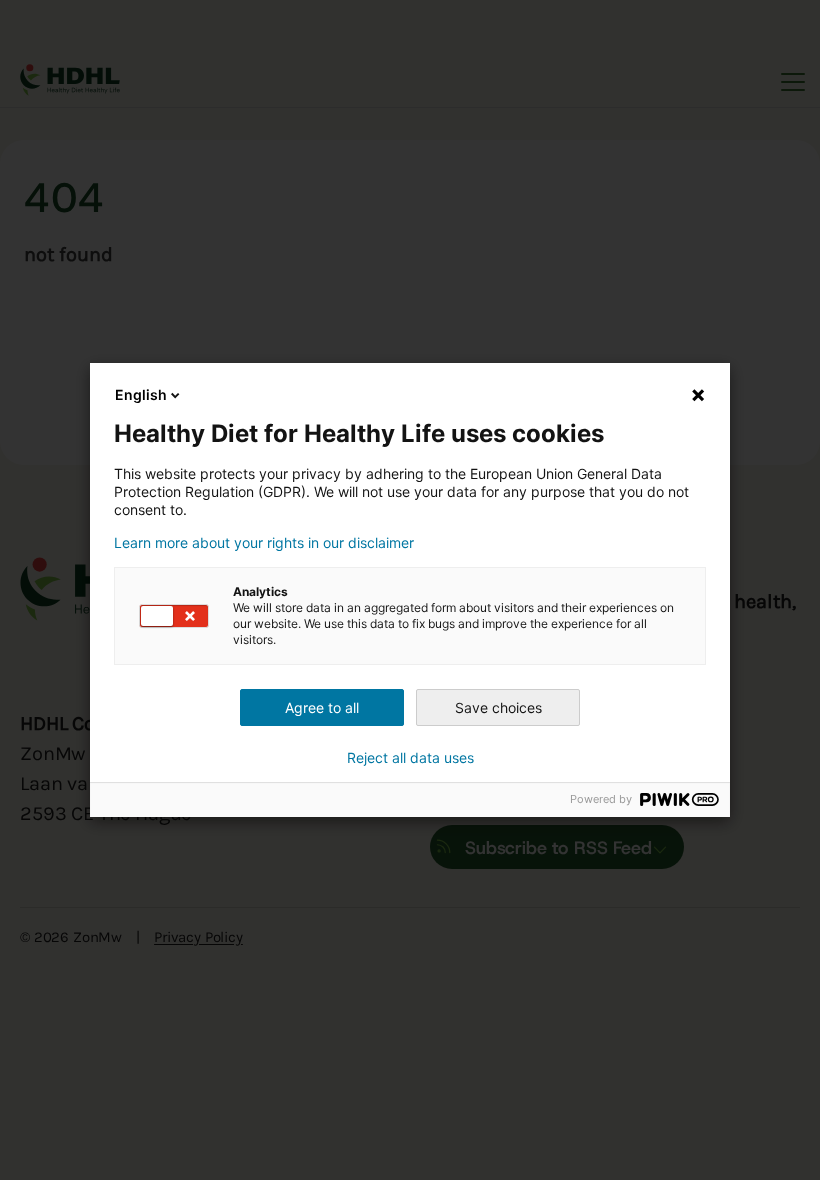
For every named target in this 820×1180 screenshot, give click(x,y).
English (141, 394)
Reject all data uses (410, 758)
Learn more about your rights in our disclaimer (264, 543)
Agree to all (322, 707)
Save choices (498, 707)
